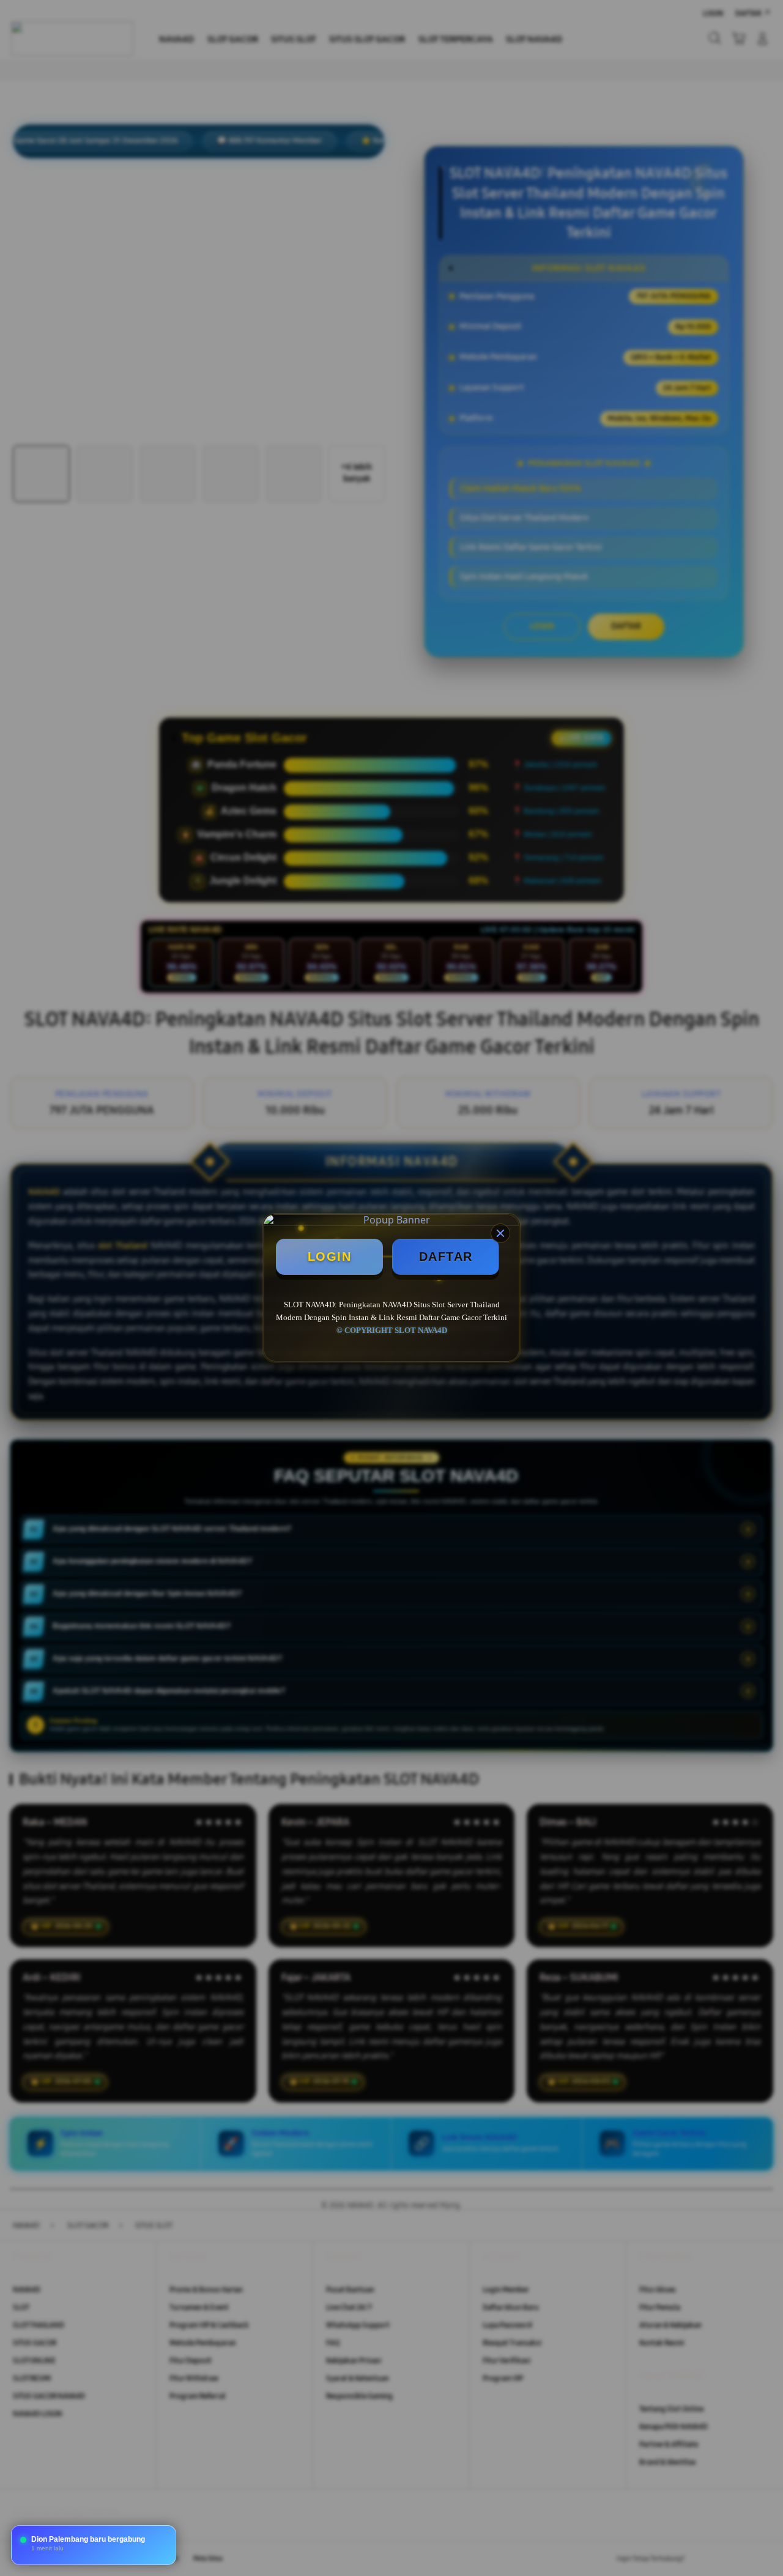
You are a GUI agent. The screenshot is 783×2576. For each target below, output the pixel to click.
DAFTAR (446, 1256)
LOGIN (330, 1256)
